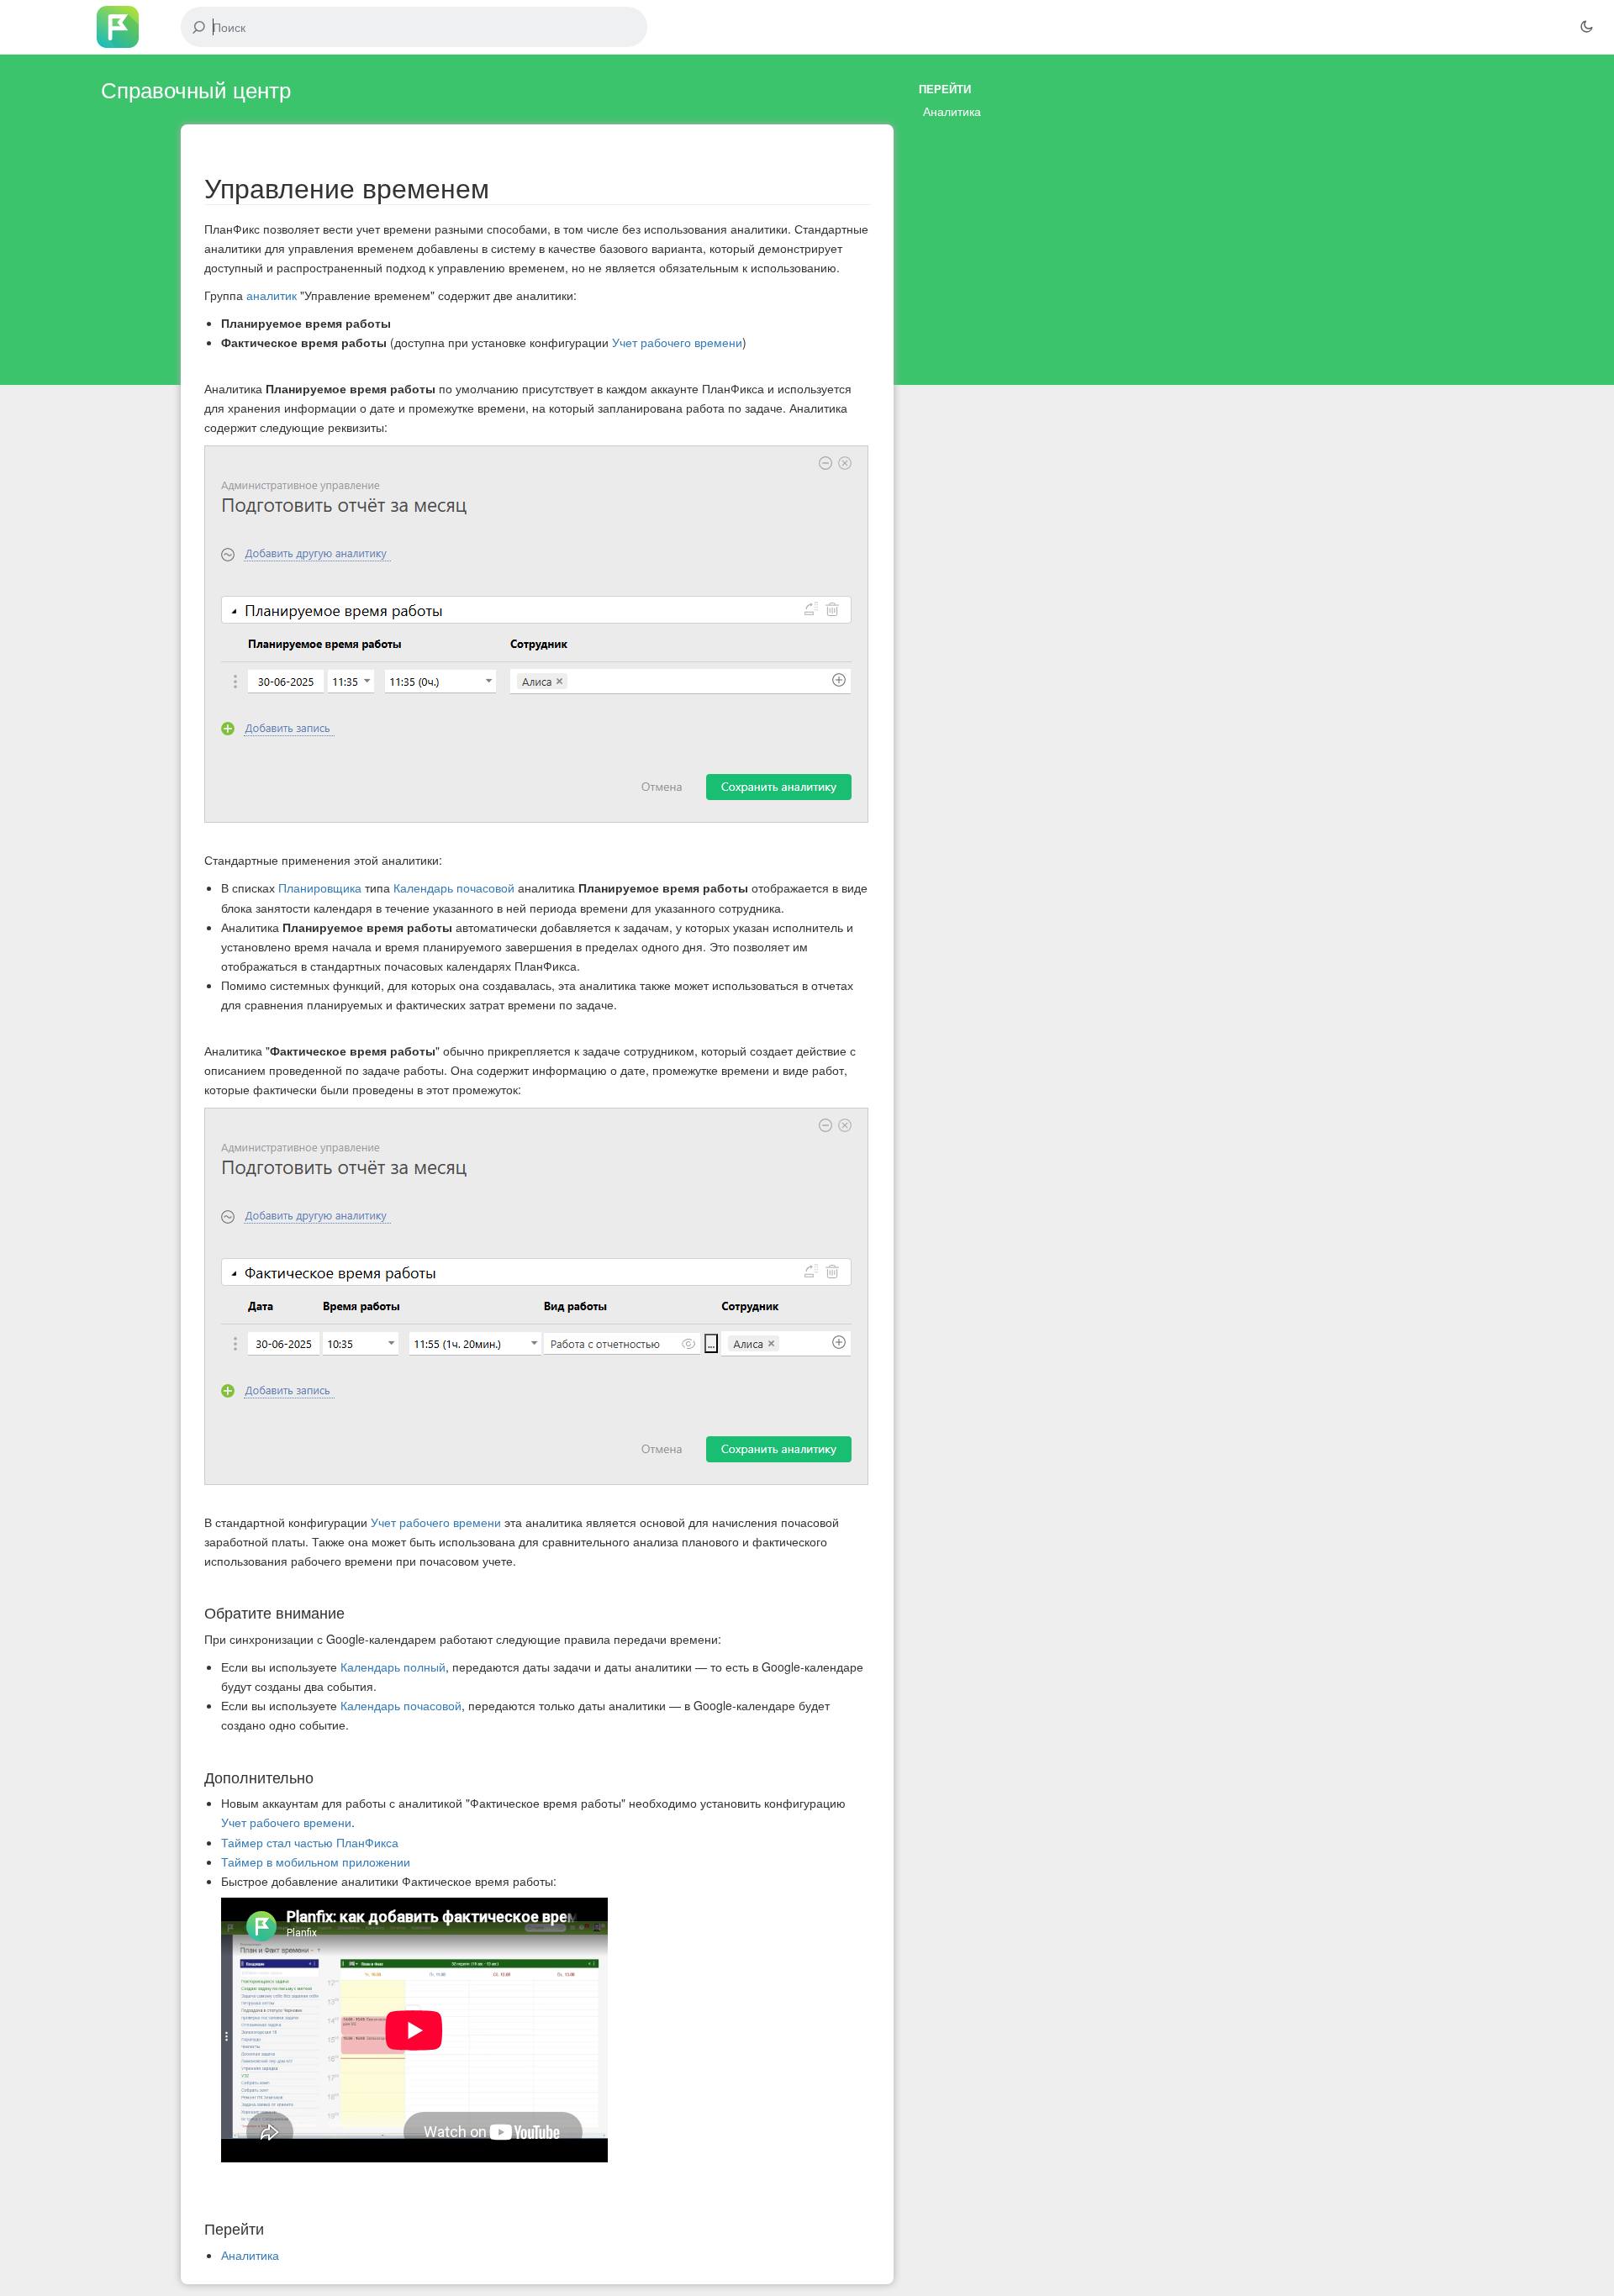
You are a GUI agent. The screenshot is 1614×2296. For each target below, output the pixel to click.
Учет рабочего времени (677, 342)
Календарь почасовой (454, 887)
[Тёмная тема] (1586, 27)
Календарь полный (393, 1667)
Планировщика (320, 887)
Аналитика (952, 111)
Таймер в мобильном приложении (316, 1862)
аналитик (272, 295)
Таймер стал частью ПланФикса (310, 1842)
